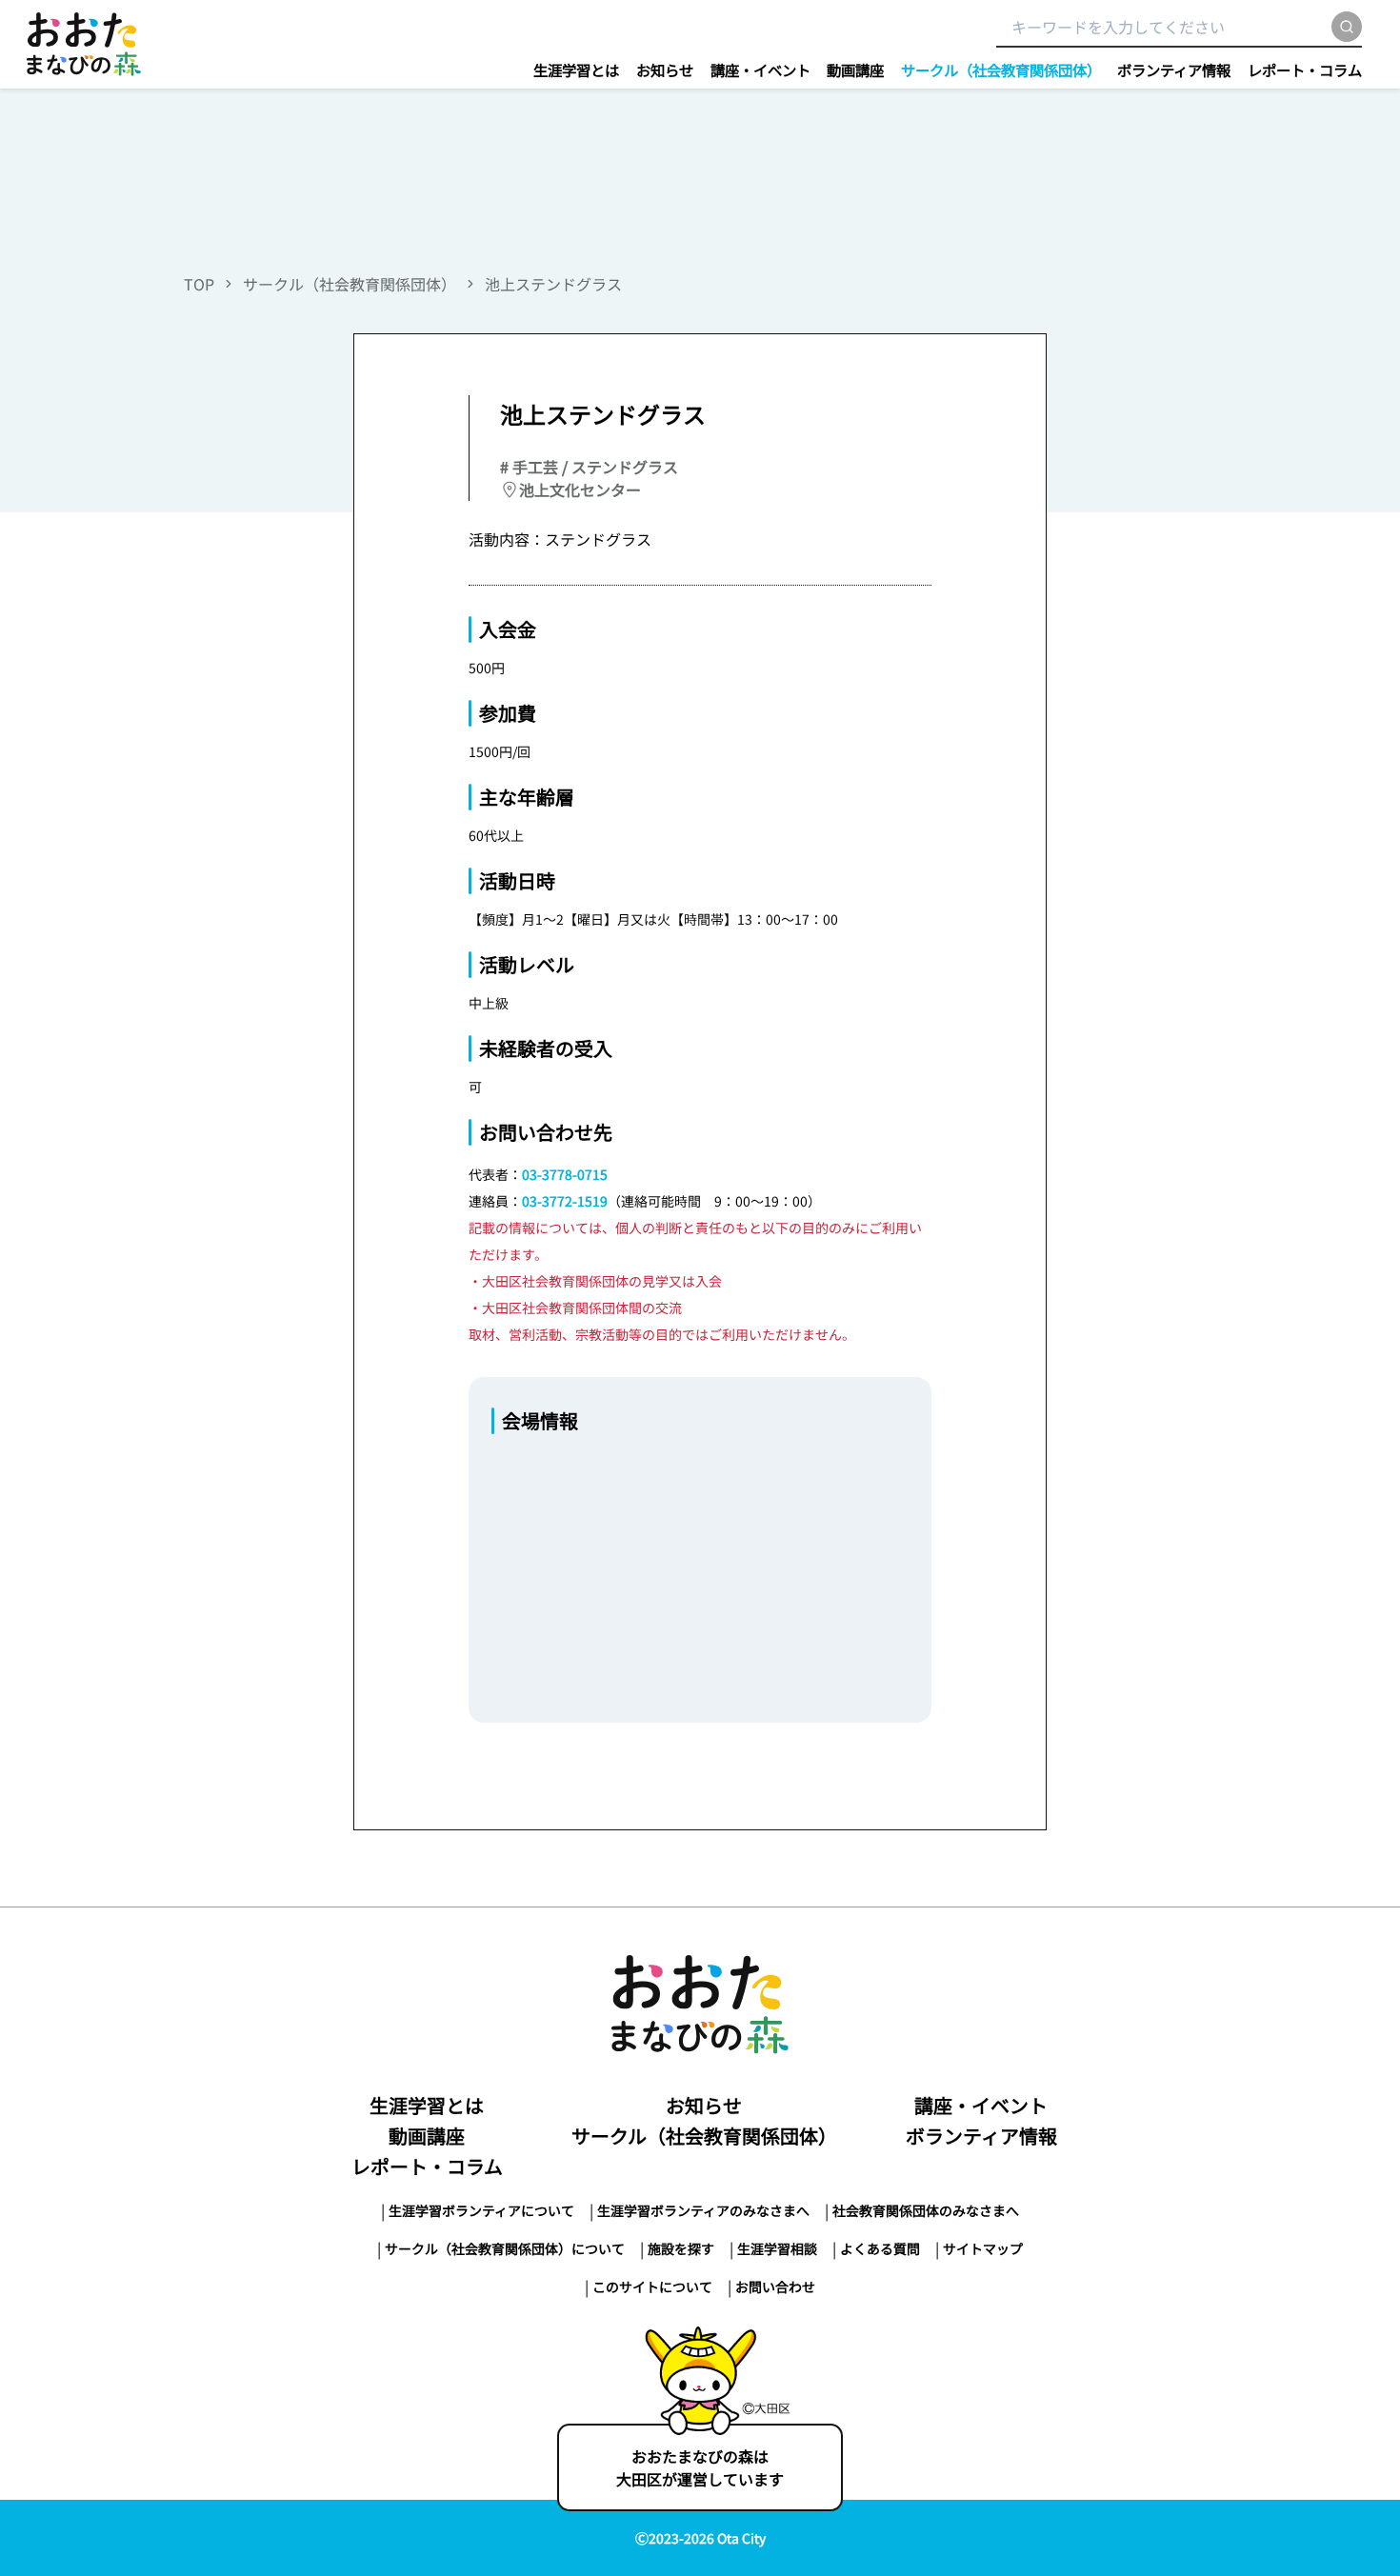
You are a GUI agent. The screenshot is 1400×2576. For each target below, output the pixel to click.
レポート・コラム (1305, 70)
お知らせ (665, 70)
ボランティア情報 (1174, 70)
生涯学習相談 (777, 2248)
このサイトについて (652, 2286)
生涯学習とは (576, 70)
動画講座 (855, 70)
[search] (1347, 27)
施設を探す (681, 2248)
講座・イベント (760, 70)
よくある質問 (880, 2248)
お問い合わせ (775, 2286)
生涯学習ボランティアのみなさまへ (703, 2210)
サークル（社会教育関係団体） (1001, 70)
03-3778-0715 (565, 1174)
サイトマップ (983, 2248)
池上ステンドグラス (553, 284)
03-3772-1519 (565, 1201)
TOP (199, 284)
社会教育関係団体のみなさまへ (926, 2210)
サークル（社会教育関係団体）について (505, 2248)
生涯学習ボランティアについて (481, 2210)
